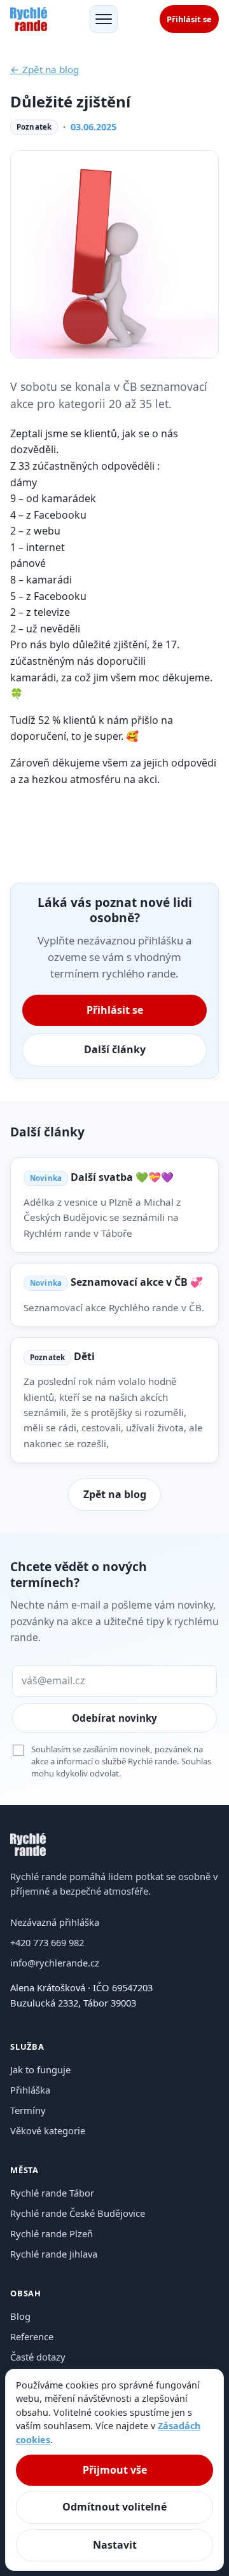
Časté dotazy (38, 2357)
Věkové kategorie (48, 2130)
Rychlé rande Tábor (52, 2193)
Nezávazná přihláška (55, 1922)
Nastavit (115, 2545)
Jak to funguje (40, 2069)
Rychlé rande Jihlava (54, 2254)
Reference (32, 2336)
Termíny (28, 2110)
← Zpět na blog (45, 69)
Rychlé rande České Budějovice (78, 2213)
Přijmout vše (115, 2470)
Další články (115, 1049)
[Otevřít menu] (104, 19)
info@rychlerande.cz (55, 1963)
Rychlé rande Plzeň (52, 2233)
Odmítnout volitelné (114, 2507)
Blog (20, 2316)
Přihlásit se (189, 19)
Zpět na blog (115, 1494)
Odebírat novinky (114, 1718)
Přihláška (30, 2090)
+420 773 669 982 (47, 1942)
